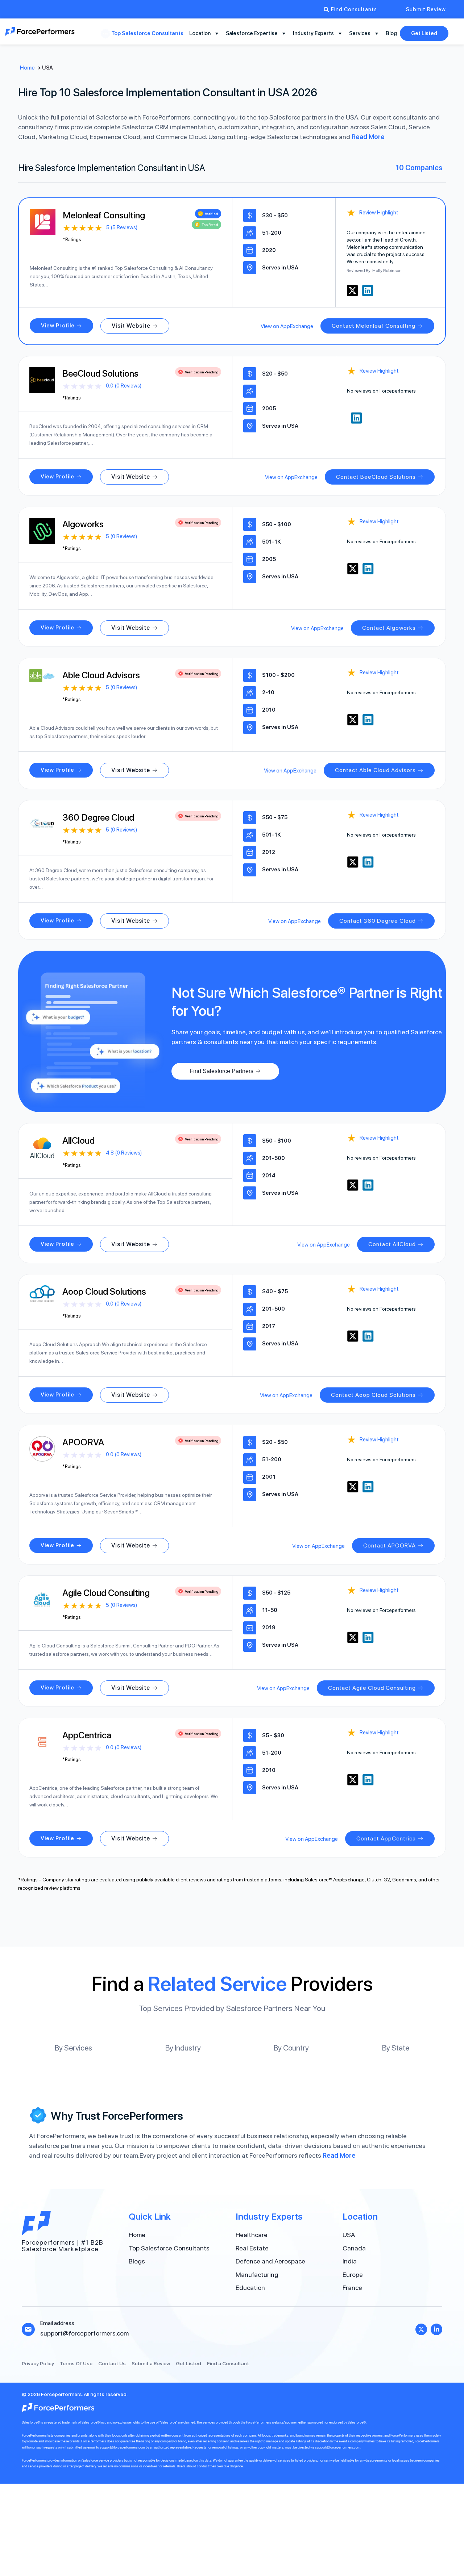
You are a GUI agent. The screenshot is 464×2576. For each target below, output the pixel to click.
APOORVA (83, 1442)
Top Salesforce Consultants (147, 33)
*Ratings (72, 240)
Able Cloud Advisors (101, 675)
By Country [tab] (291, 2048)
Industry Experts (313, 33)
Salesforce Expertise (252, 33)
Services (360, 33)
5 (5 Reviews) (122, 227)
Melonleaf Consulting (104, 215)
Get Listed (424, 33)
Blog (391, 33)
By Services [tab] (73, 2048)
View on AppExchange (287, 326)
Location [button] (200, 33)
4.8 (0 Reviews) (124, 1153)
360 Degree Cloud (98, 817)
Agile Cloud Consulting (106, 1593)
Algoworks (83, 524)
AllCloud (78, 1140)
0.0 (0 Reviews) (124, 386)
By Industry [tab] (183, 2048)
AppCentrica (87, 1735)
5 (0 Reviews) (121, 536)
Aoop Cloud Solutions (104, 1291)
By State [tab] (396, 2048)
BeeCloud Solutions (100, 373)
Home (27, 68)
